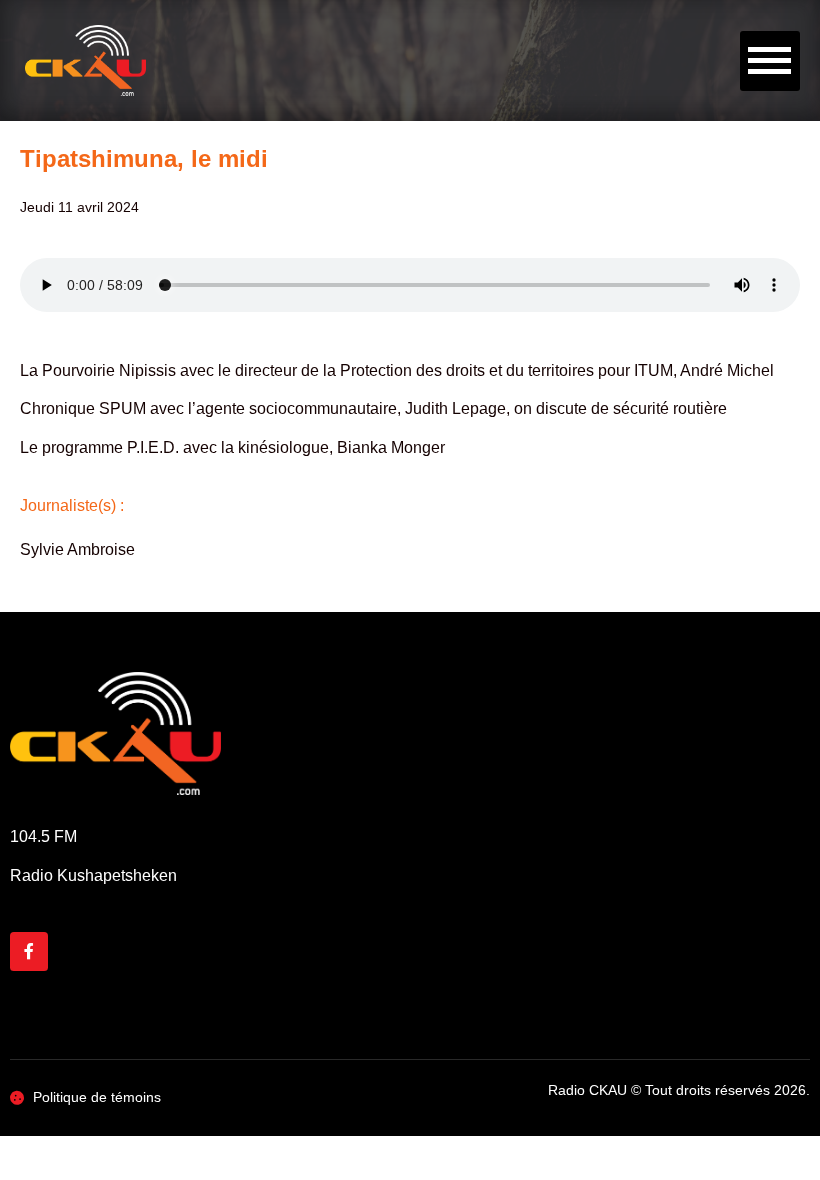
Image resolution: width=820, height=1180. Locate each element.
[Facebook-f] (29, 951)
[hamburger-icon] (770, 61)
